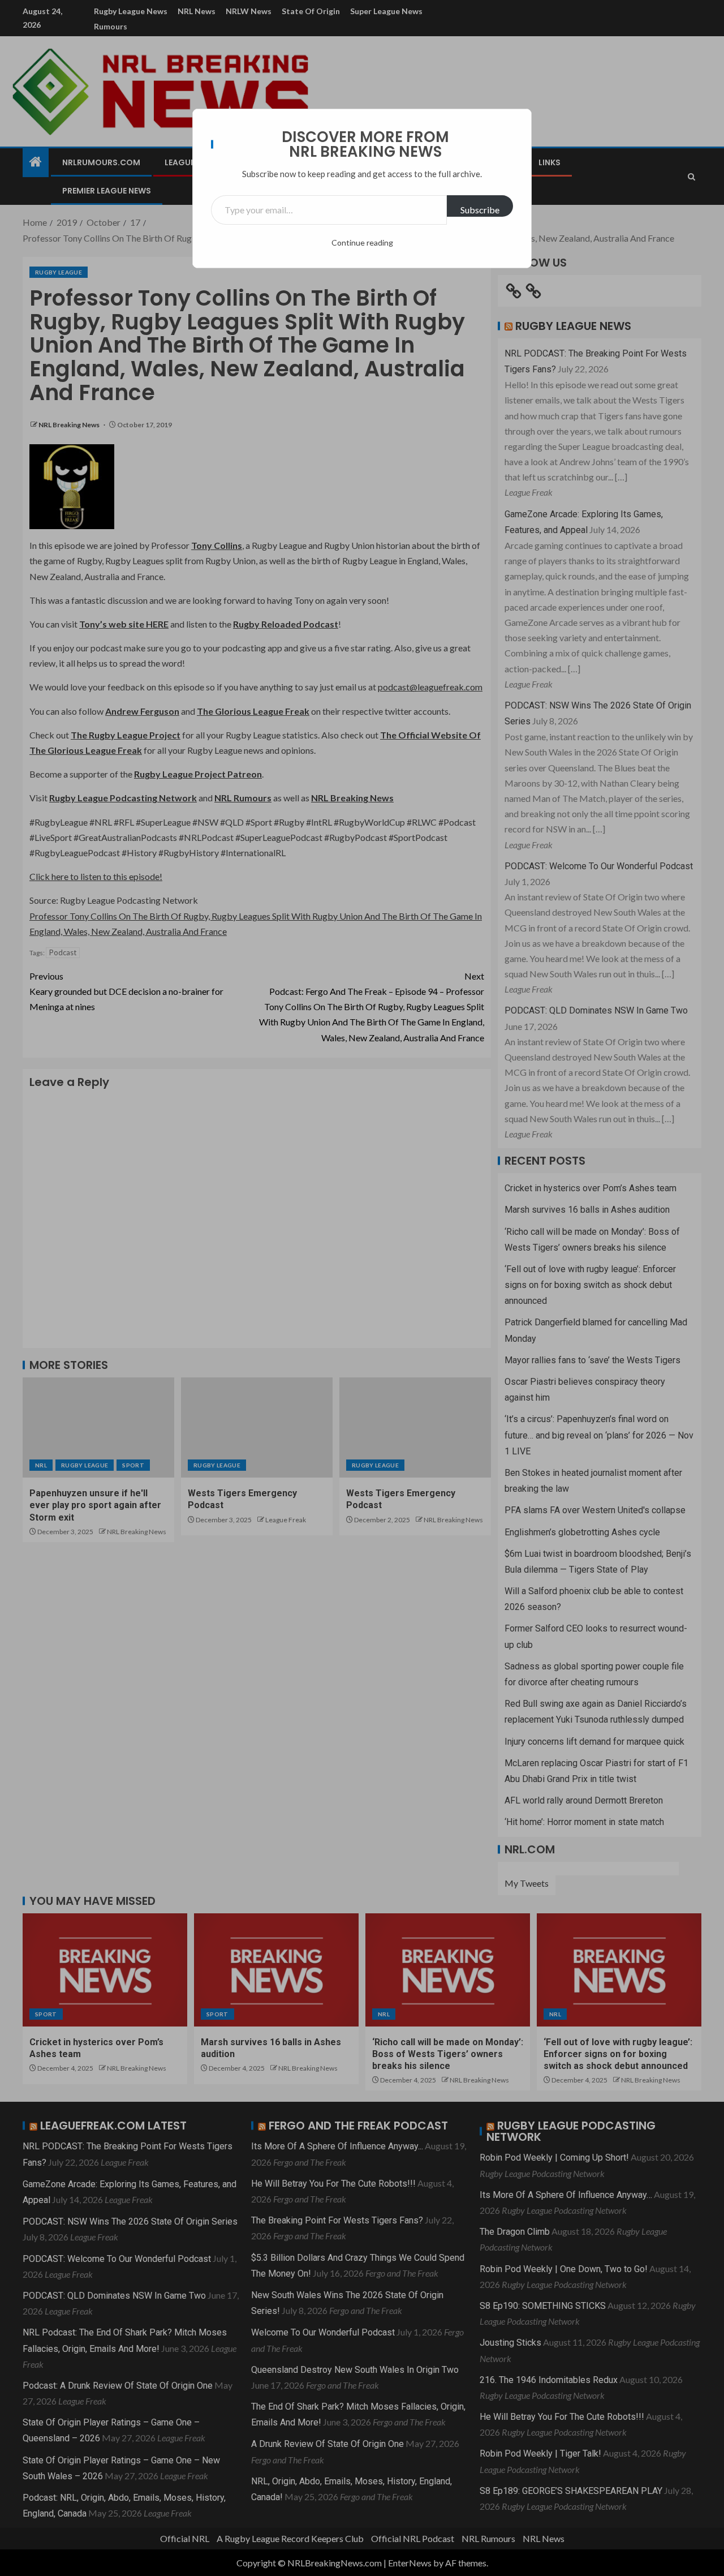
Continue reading (362, 242)
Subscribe (480, 210)
